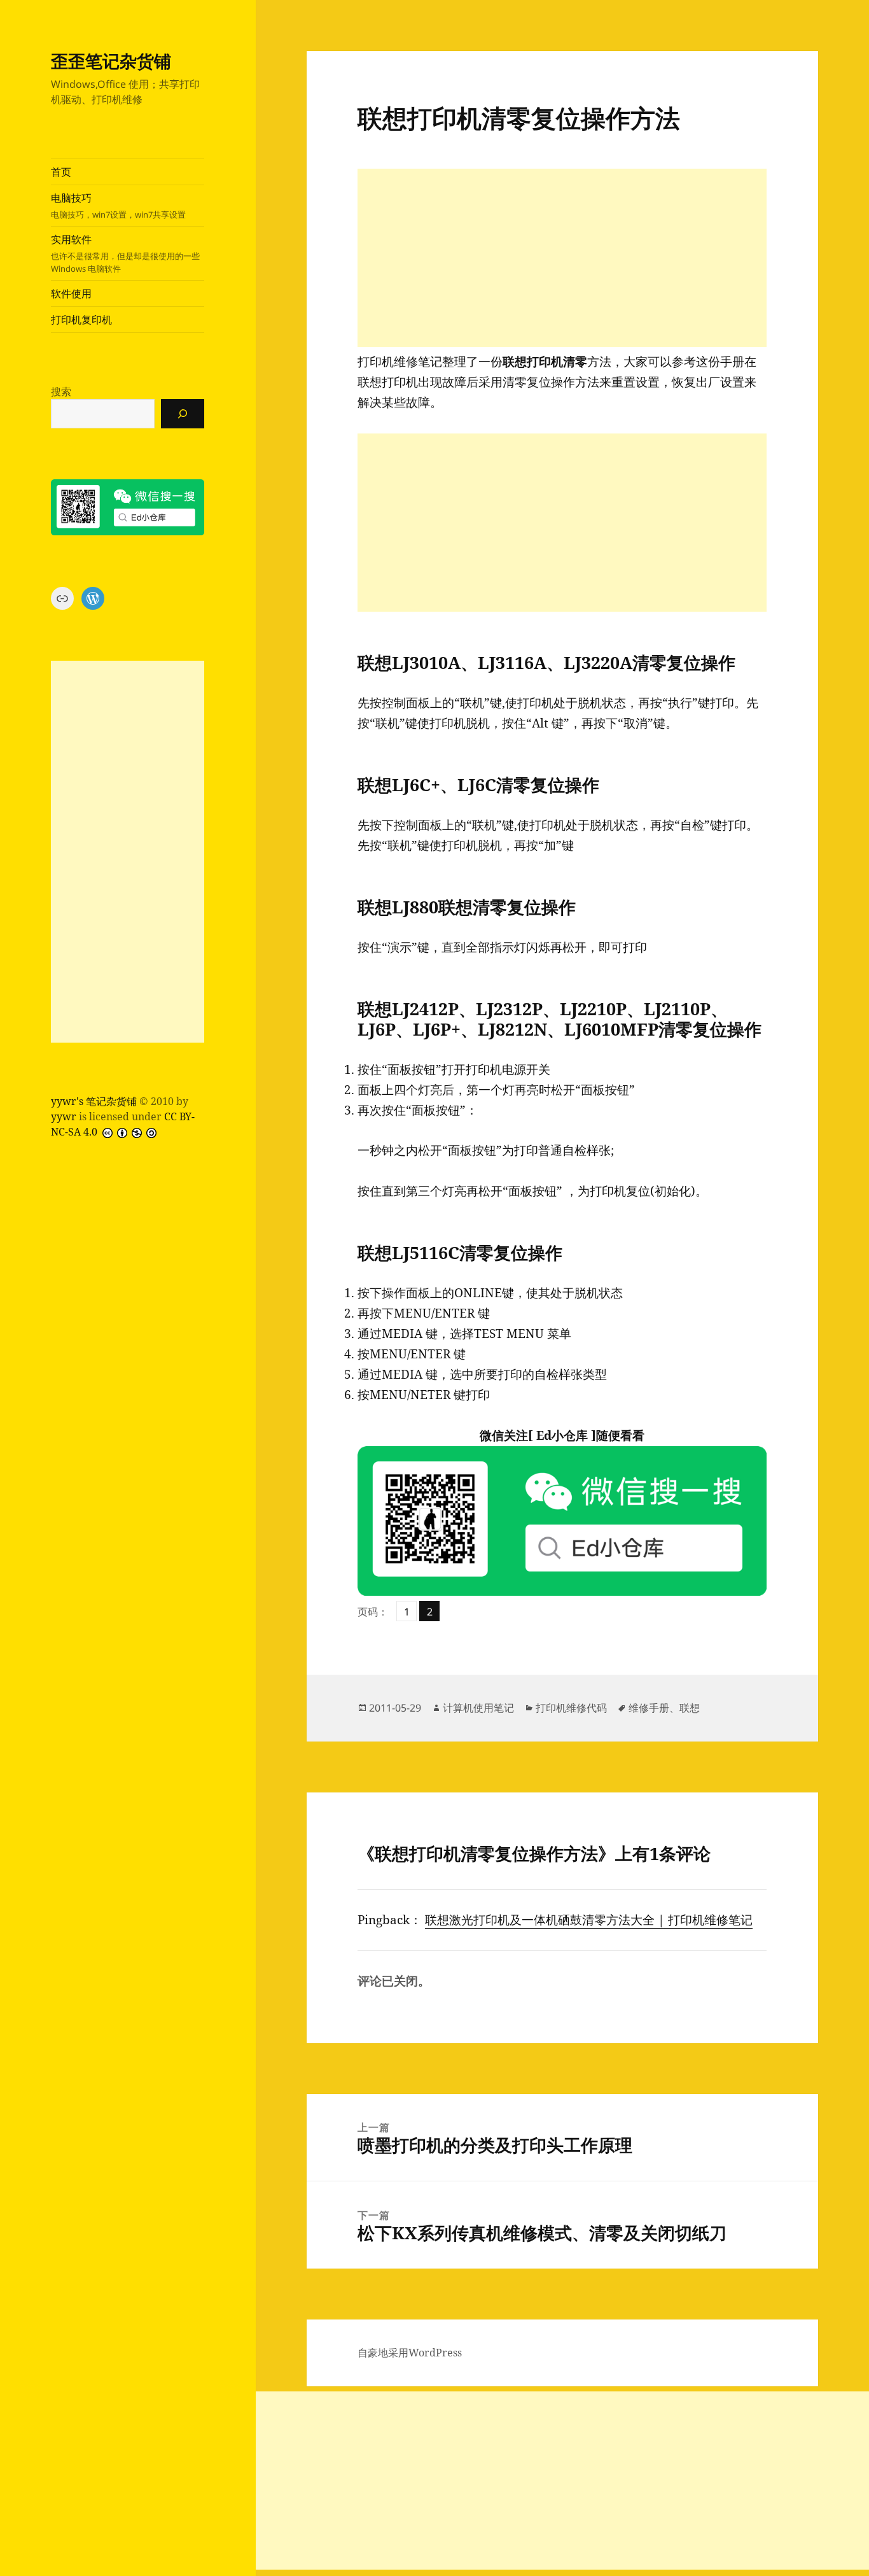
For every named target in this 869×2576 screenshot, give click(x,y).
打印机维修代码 (571, 1708)
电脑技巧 (118, 206)
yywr (64, 1116)
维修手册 (649, 1708)
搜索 (61, 391)
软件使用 (71, 293)
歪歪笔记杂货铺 (111, 61)
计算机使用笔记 (478, 1708)
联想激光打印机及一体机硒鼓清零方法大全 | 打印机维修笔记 (589, 1920)
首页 (61, 172)
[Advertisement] (128, 852)
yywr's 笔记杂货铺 (94, 1101)
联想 (690, 1708)
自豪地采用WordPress (410, 2353)
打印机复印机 (81, 320)
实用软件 (125, 253)
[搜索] (183, 414)
